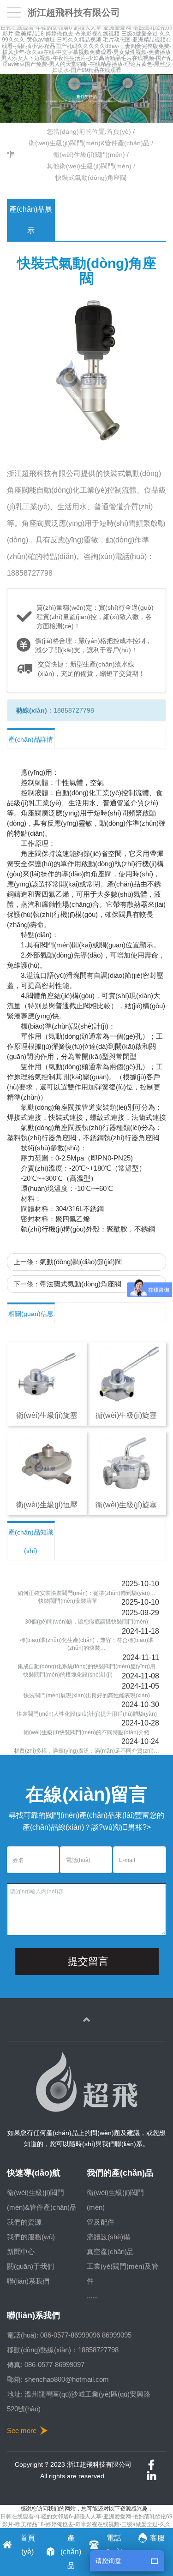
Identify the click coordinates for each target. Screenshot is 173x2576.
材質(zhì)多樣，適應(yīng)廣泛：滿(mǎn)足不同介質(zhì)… (86, 1751)
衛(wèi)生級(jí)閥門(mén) (89, 155)
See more (22, 2430)
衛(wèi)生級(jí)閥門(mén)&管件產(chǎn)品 (89, 143)
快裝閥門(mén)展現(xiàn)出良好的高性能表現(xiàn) (87, 1696)
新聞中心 (21, 2252)
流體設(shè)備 (108, 2237)
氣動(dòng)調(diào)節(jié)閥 (81, 1262)
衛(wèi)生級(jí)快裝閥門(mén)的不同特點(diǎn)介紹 (86, 1732)
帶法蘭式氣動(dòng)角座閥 (81, 1284)
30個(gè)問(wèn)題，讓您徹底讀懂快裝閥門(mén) (86, 1622)
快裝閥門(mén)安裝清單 (68, 1601)
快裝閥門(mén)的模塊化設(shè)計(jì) (68, 1675)
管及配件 (101, 2222)
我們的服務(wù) (31, 2237)
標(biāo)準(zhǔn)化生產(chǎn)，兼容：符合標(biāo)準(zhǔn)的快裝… (87, 1644)
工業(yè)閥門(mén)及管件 (122, 2274)
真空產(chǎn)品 (110, 2252)
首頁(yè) (119, 131)
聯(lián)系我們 (28, 2281)
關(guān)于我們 (30, 2266)
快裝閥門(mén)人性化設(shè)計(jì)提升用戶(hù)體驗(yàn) (87, 1714)
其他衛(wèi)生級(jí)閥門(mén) (89, 166)
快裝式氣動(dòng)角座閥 (91, 178)
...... (92, 2296)
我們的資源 (24, 2222)
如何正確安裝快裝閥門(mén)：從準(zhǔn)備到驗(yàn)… (86, 1593)
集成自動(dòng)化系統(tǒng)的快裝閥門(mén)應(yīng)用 (86, 1666)
